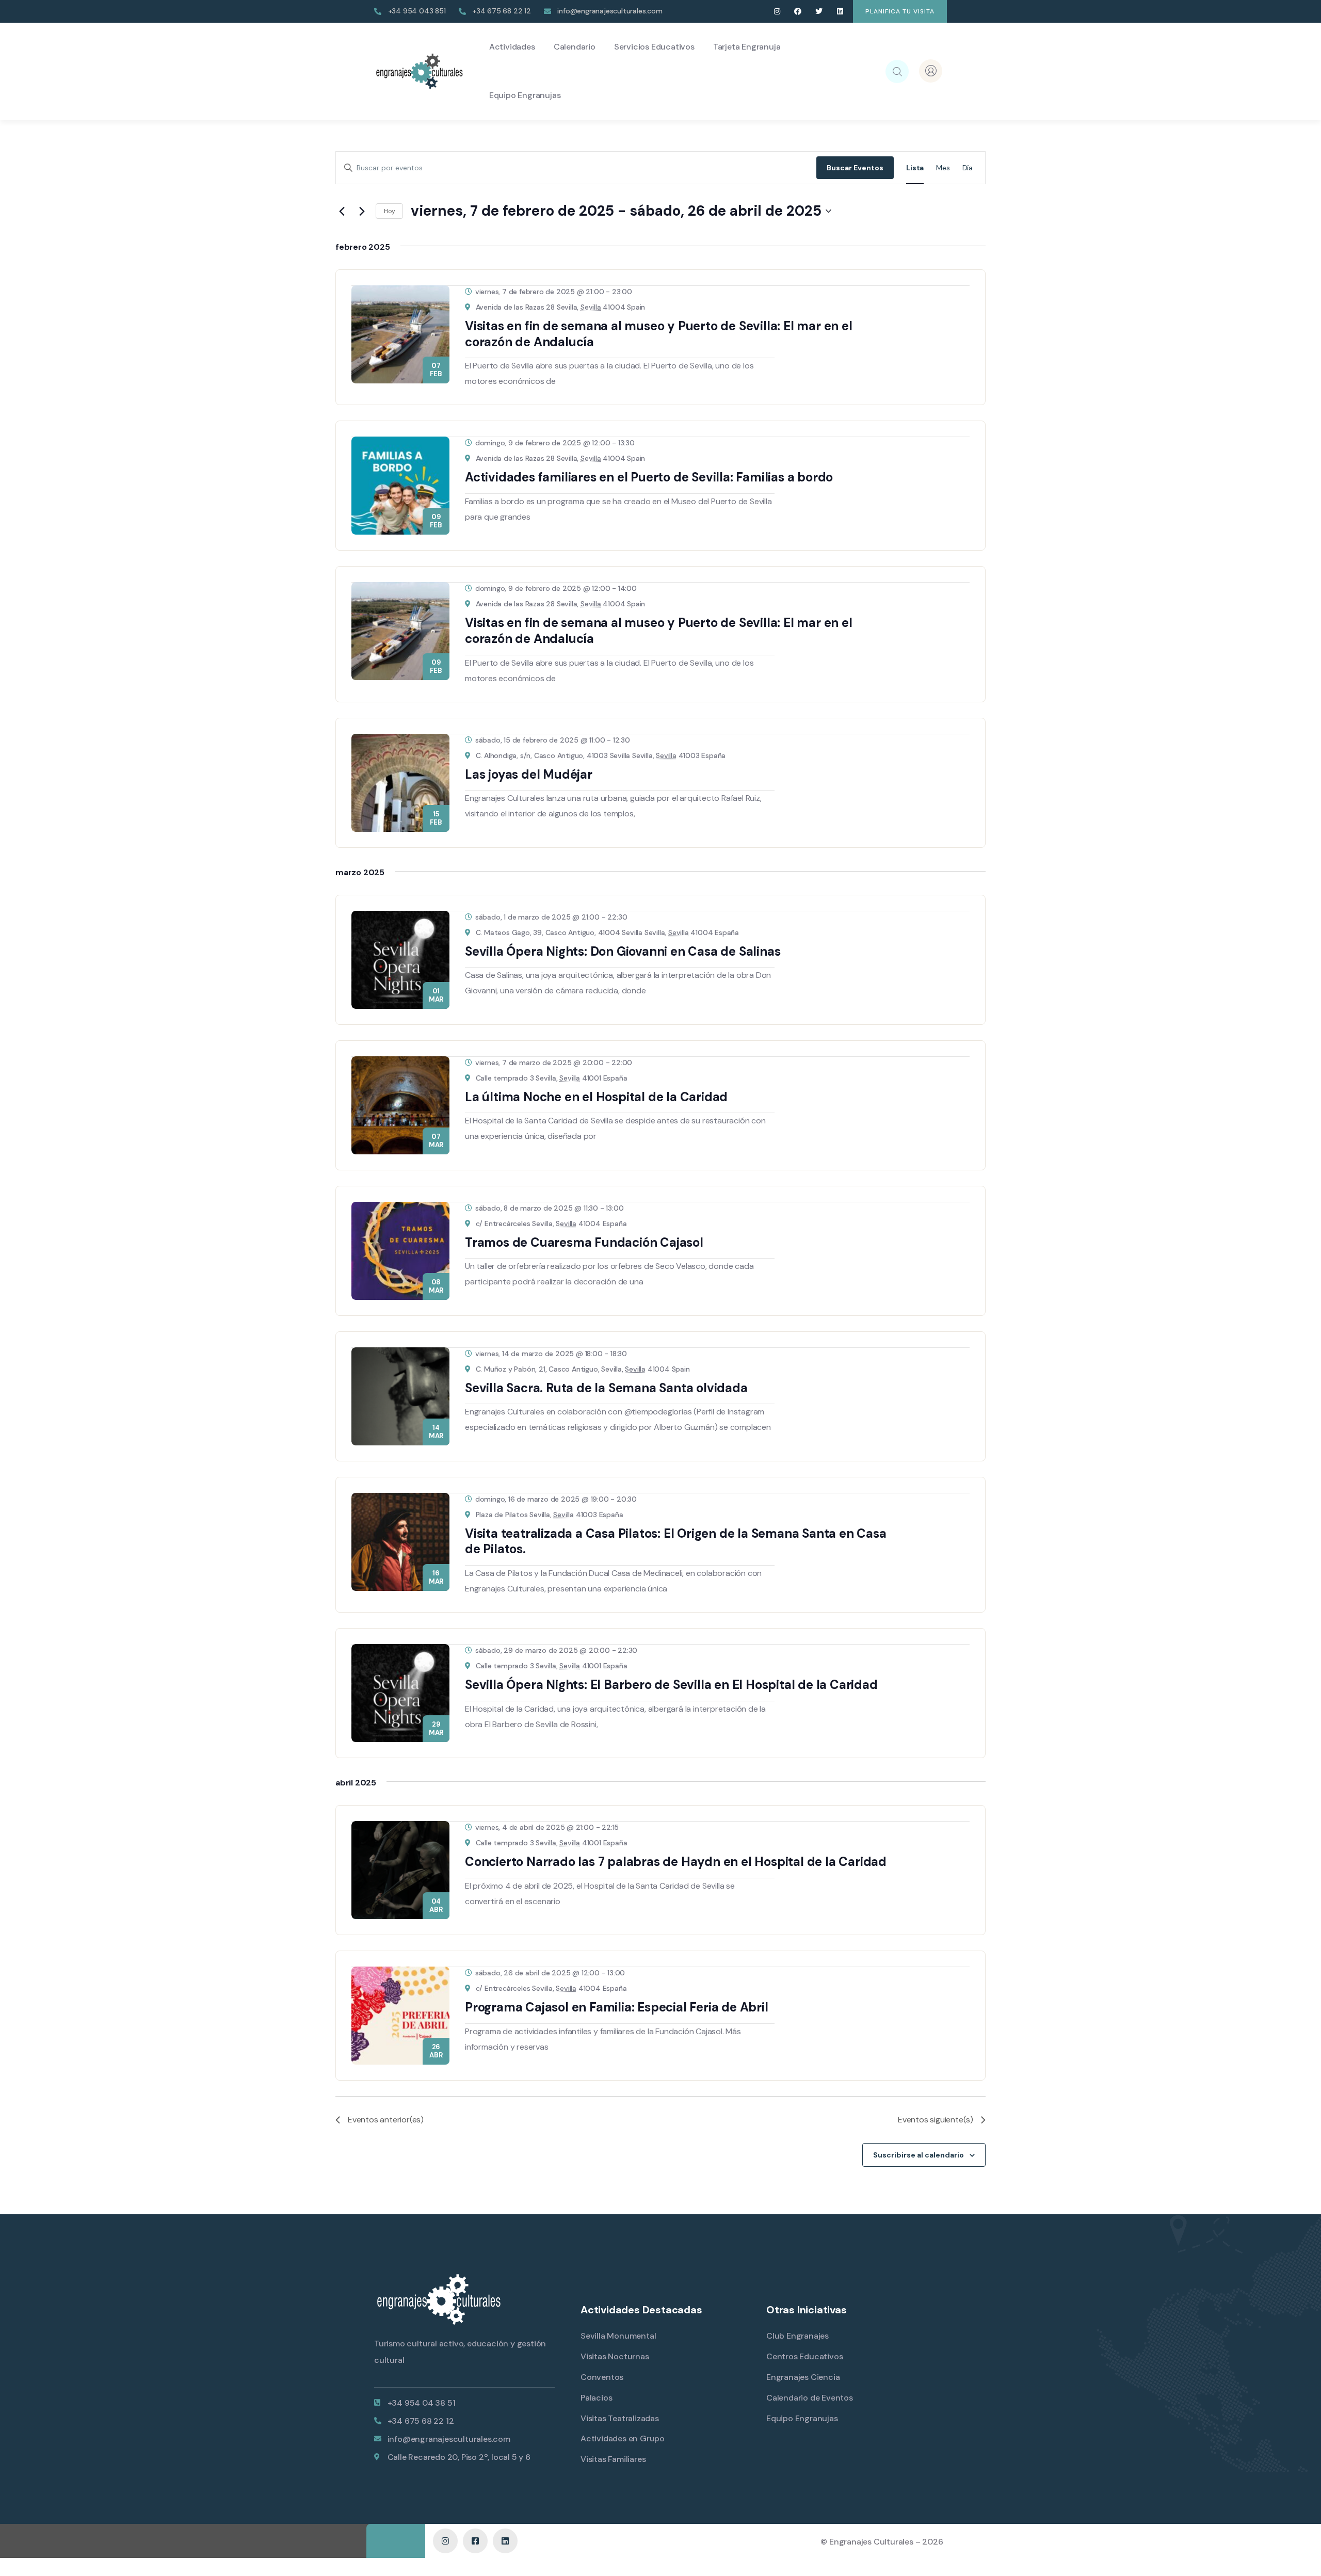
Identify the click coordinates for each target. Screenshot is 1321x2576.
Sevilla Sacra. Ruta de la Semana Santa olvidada (606, 1388)
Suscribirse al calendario (919, 2155)
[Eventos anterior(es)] (342, 211)
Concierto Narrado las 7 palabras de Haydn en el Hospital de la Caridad (676, 1862)
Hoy (389, 211)
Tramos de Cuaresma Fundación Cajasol (584, 1242)
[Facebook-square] (475, 2541)
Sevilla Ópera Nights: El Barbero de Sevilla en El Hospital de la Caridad (671, 1685)
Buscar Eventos (855, 168)
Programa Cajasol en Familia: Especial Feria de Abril (617, 2007)
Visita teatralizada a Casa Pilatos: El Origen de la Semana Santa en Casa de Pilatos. (676, 1541)
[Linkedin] (840, 12)
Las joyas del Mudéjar (529, 774)
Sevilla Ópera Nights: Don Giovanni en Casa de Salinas (623, 951)
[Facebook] (798, 12)
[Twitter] (819, 12)
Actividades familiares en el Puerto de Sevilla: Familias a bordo (649, 477)
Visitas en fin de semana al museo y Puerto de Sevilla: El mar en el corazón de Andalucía (659, 334)
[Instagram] (777, 12)
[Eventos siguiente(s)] (362, 211)
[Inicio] (419, 71)
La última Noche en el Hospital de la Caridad (596, 1097)
